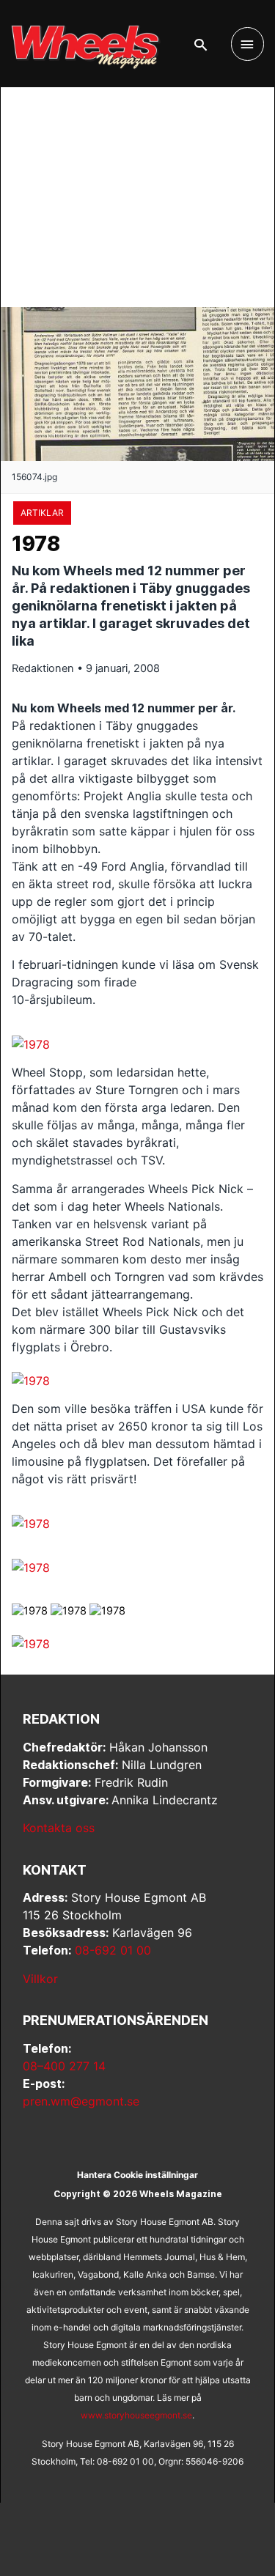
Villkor (40, 1979)
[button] (201, 45)
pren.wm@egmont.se (81, 2101)
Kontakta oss (59, 1828)
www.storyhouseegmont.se (136, 2415)
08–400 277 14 (64, 2066)
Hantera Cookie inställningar (137, 2175)
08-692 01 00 (113, 1950)
